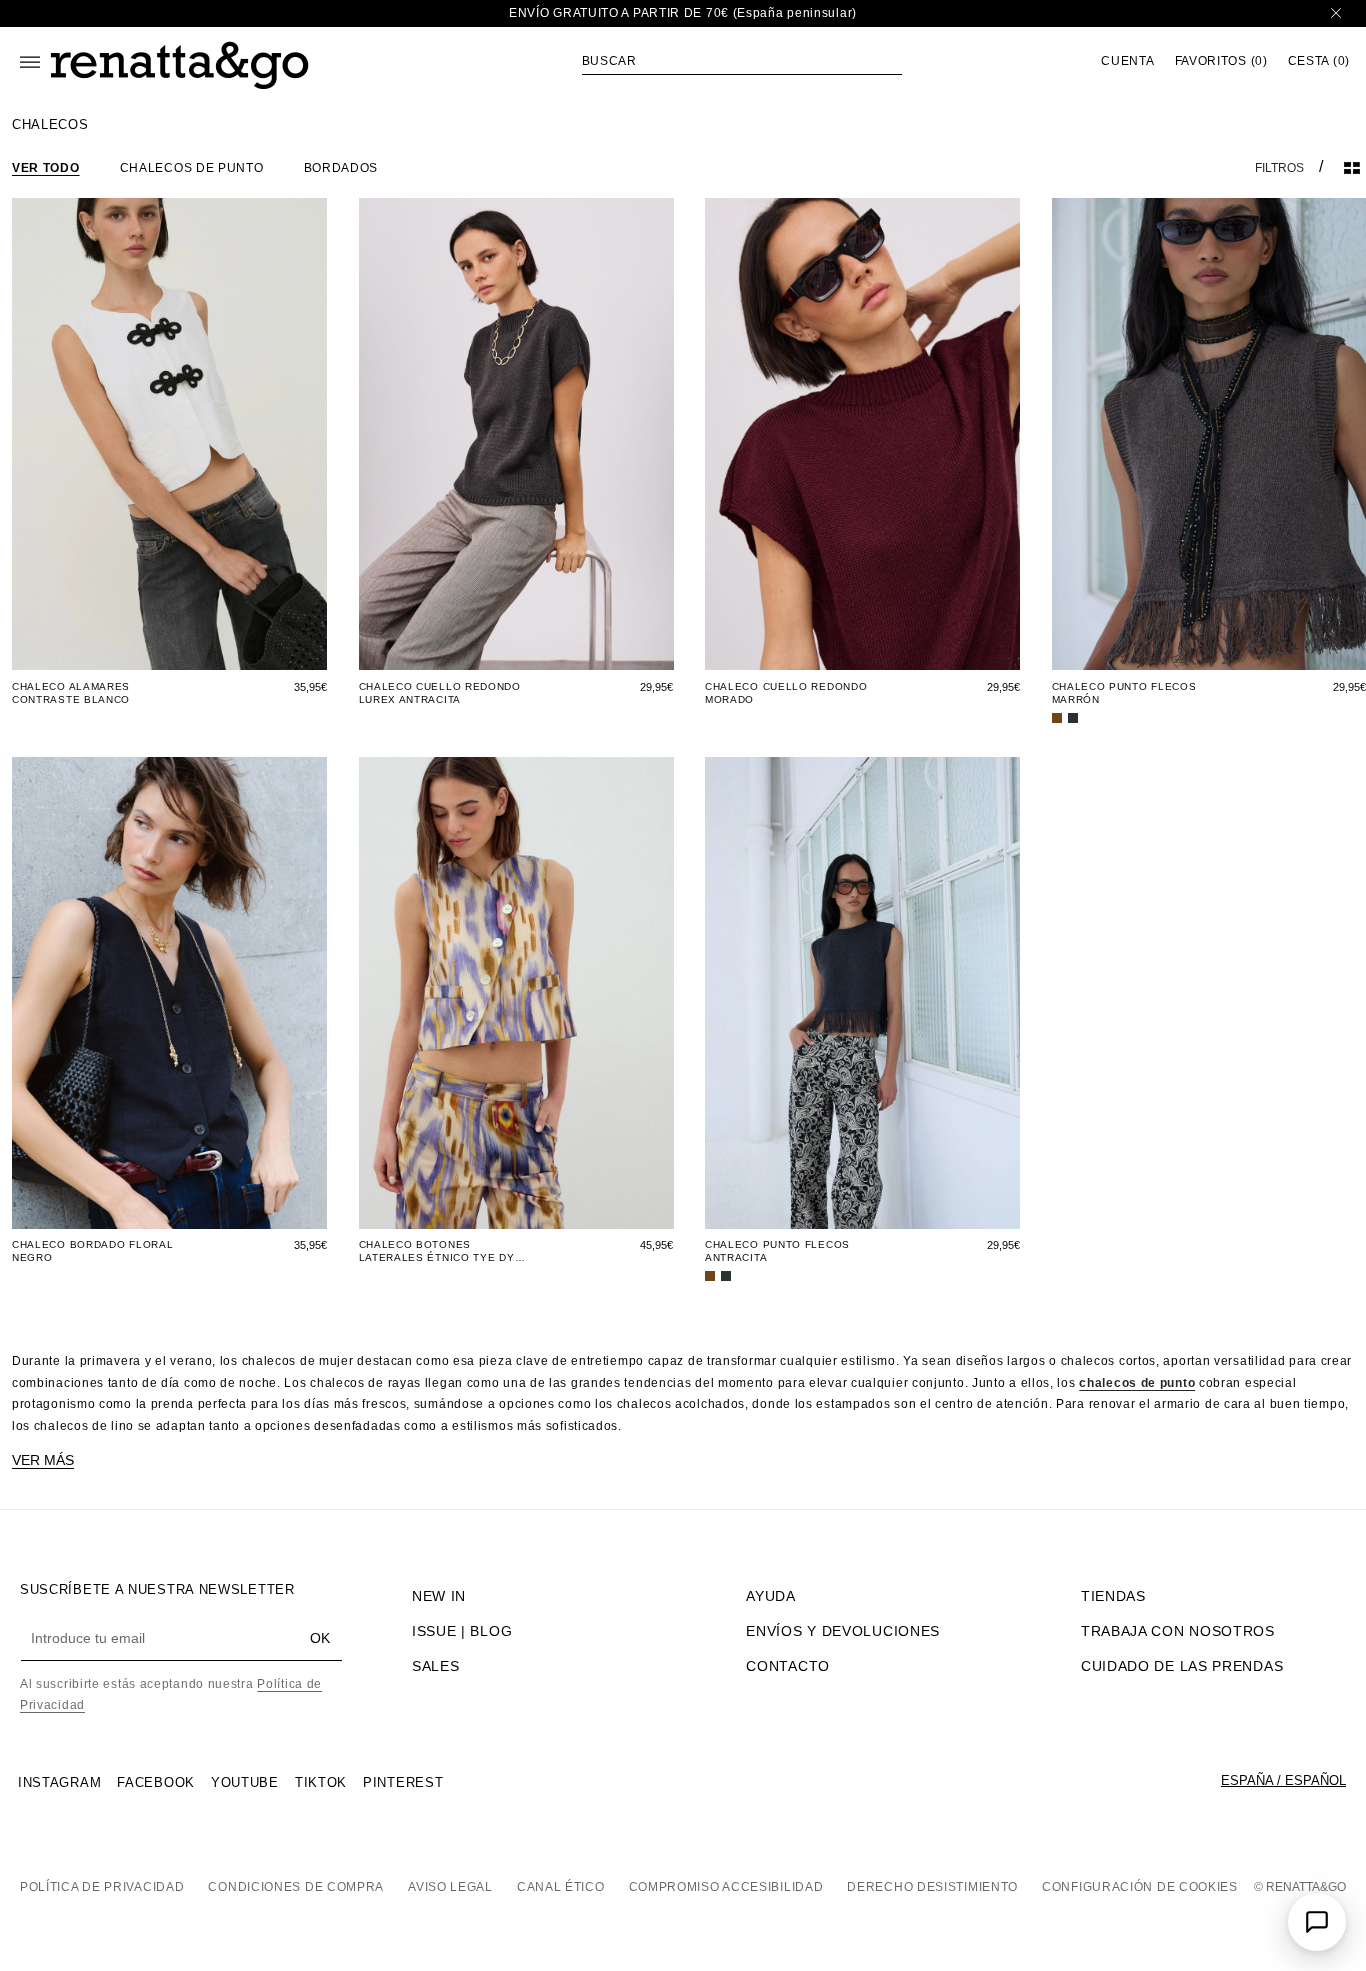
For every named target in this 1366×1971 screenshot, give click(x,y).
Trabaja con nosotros (1178, 1631)
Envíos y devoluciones (843, 1631)
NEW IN (439, 1596)
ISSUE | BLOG (462, 1631)
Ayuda (771, 1596)
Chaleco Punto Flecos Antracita (777, 1251)
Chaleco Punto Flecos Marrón (1124, 693)
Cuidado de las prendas (1182, 1666)
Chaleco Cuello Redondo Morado (786, 693)
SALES (436, 1666)
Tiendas (1113, 1596)
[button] (742, 61)
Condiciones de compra (296, 1887)
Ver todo (46, 168)
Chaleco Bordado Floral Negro (92, 1251)
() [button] (1221, 61)
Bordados (341, 168)
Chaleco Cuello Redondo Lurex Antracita (440, 693)
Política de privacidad (102, 1887)
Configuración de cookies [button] (1140, 1887)
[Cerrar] (1336, 13)
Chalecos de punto (192, 168)
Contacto (788, 1666)
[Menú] (30, 62)
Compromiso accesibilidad (726, 1887)
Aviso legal (450, 1887)
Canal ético (561, 1887)
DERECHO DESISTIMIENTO (932, 1887)
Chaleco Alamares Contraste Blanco (71, 693)
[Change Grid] (1352, 168)
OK (320, 1638)
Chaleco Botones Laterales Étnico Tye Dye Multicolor (441, 1251)
